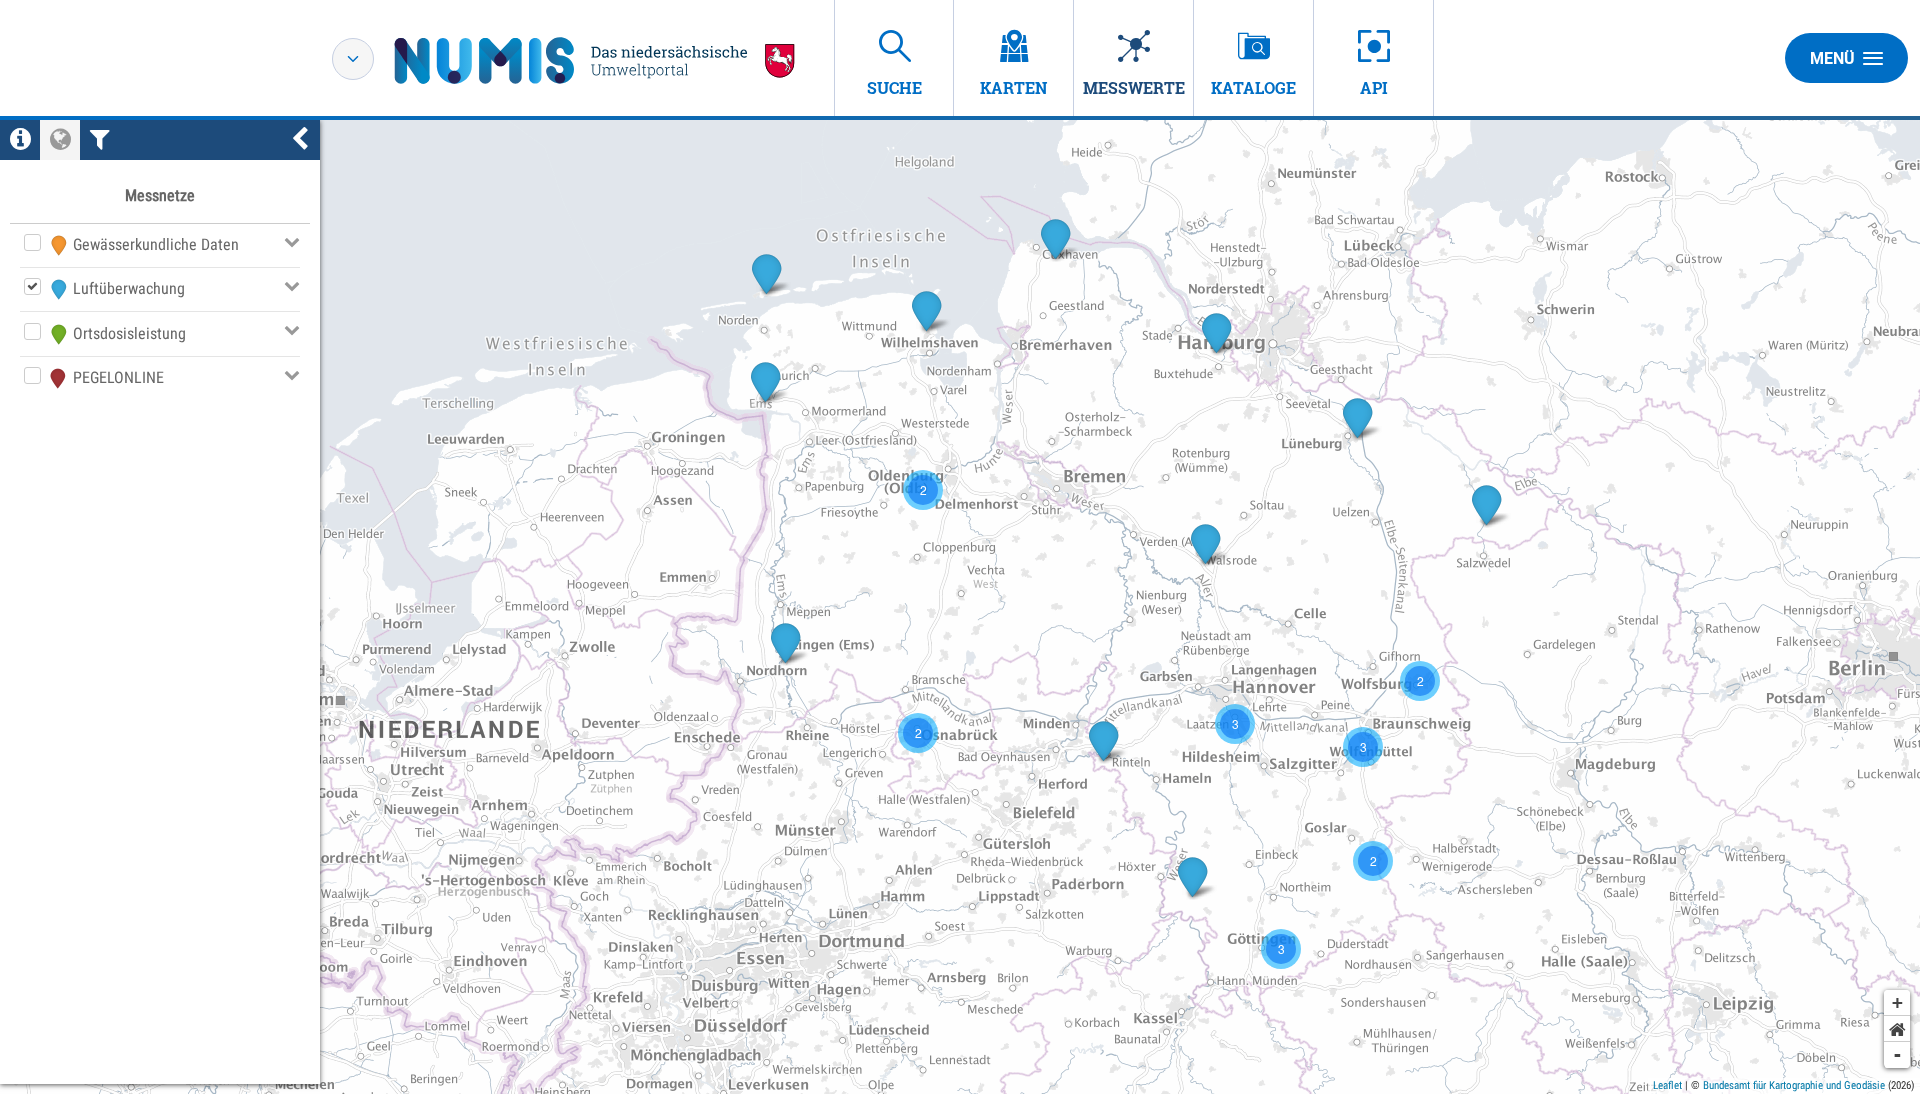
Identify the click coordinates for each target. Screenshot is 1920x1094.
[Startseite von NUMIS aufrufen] (595, 60)
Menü (1832, 58)
